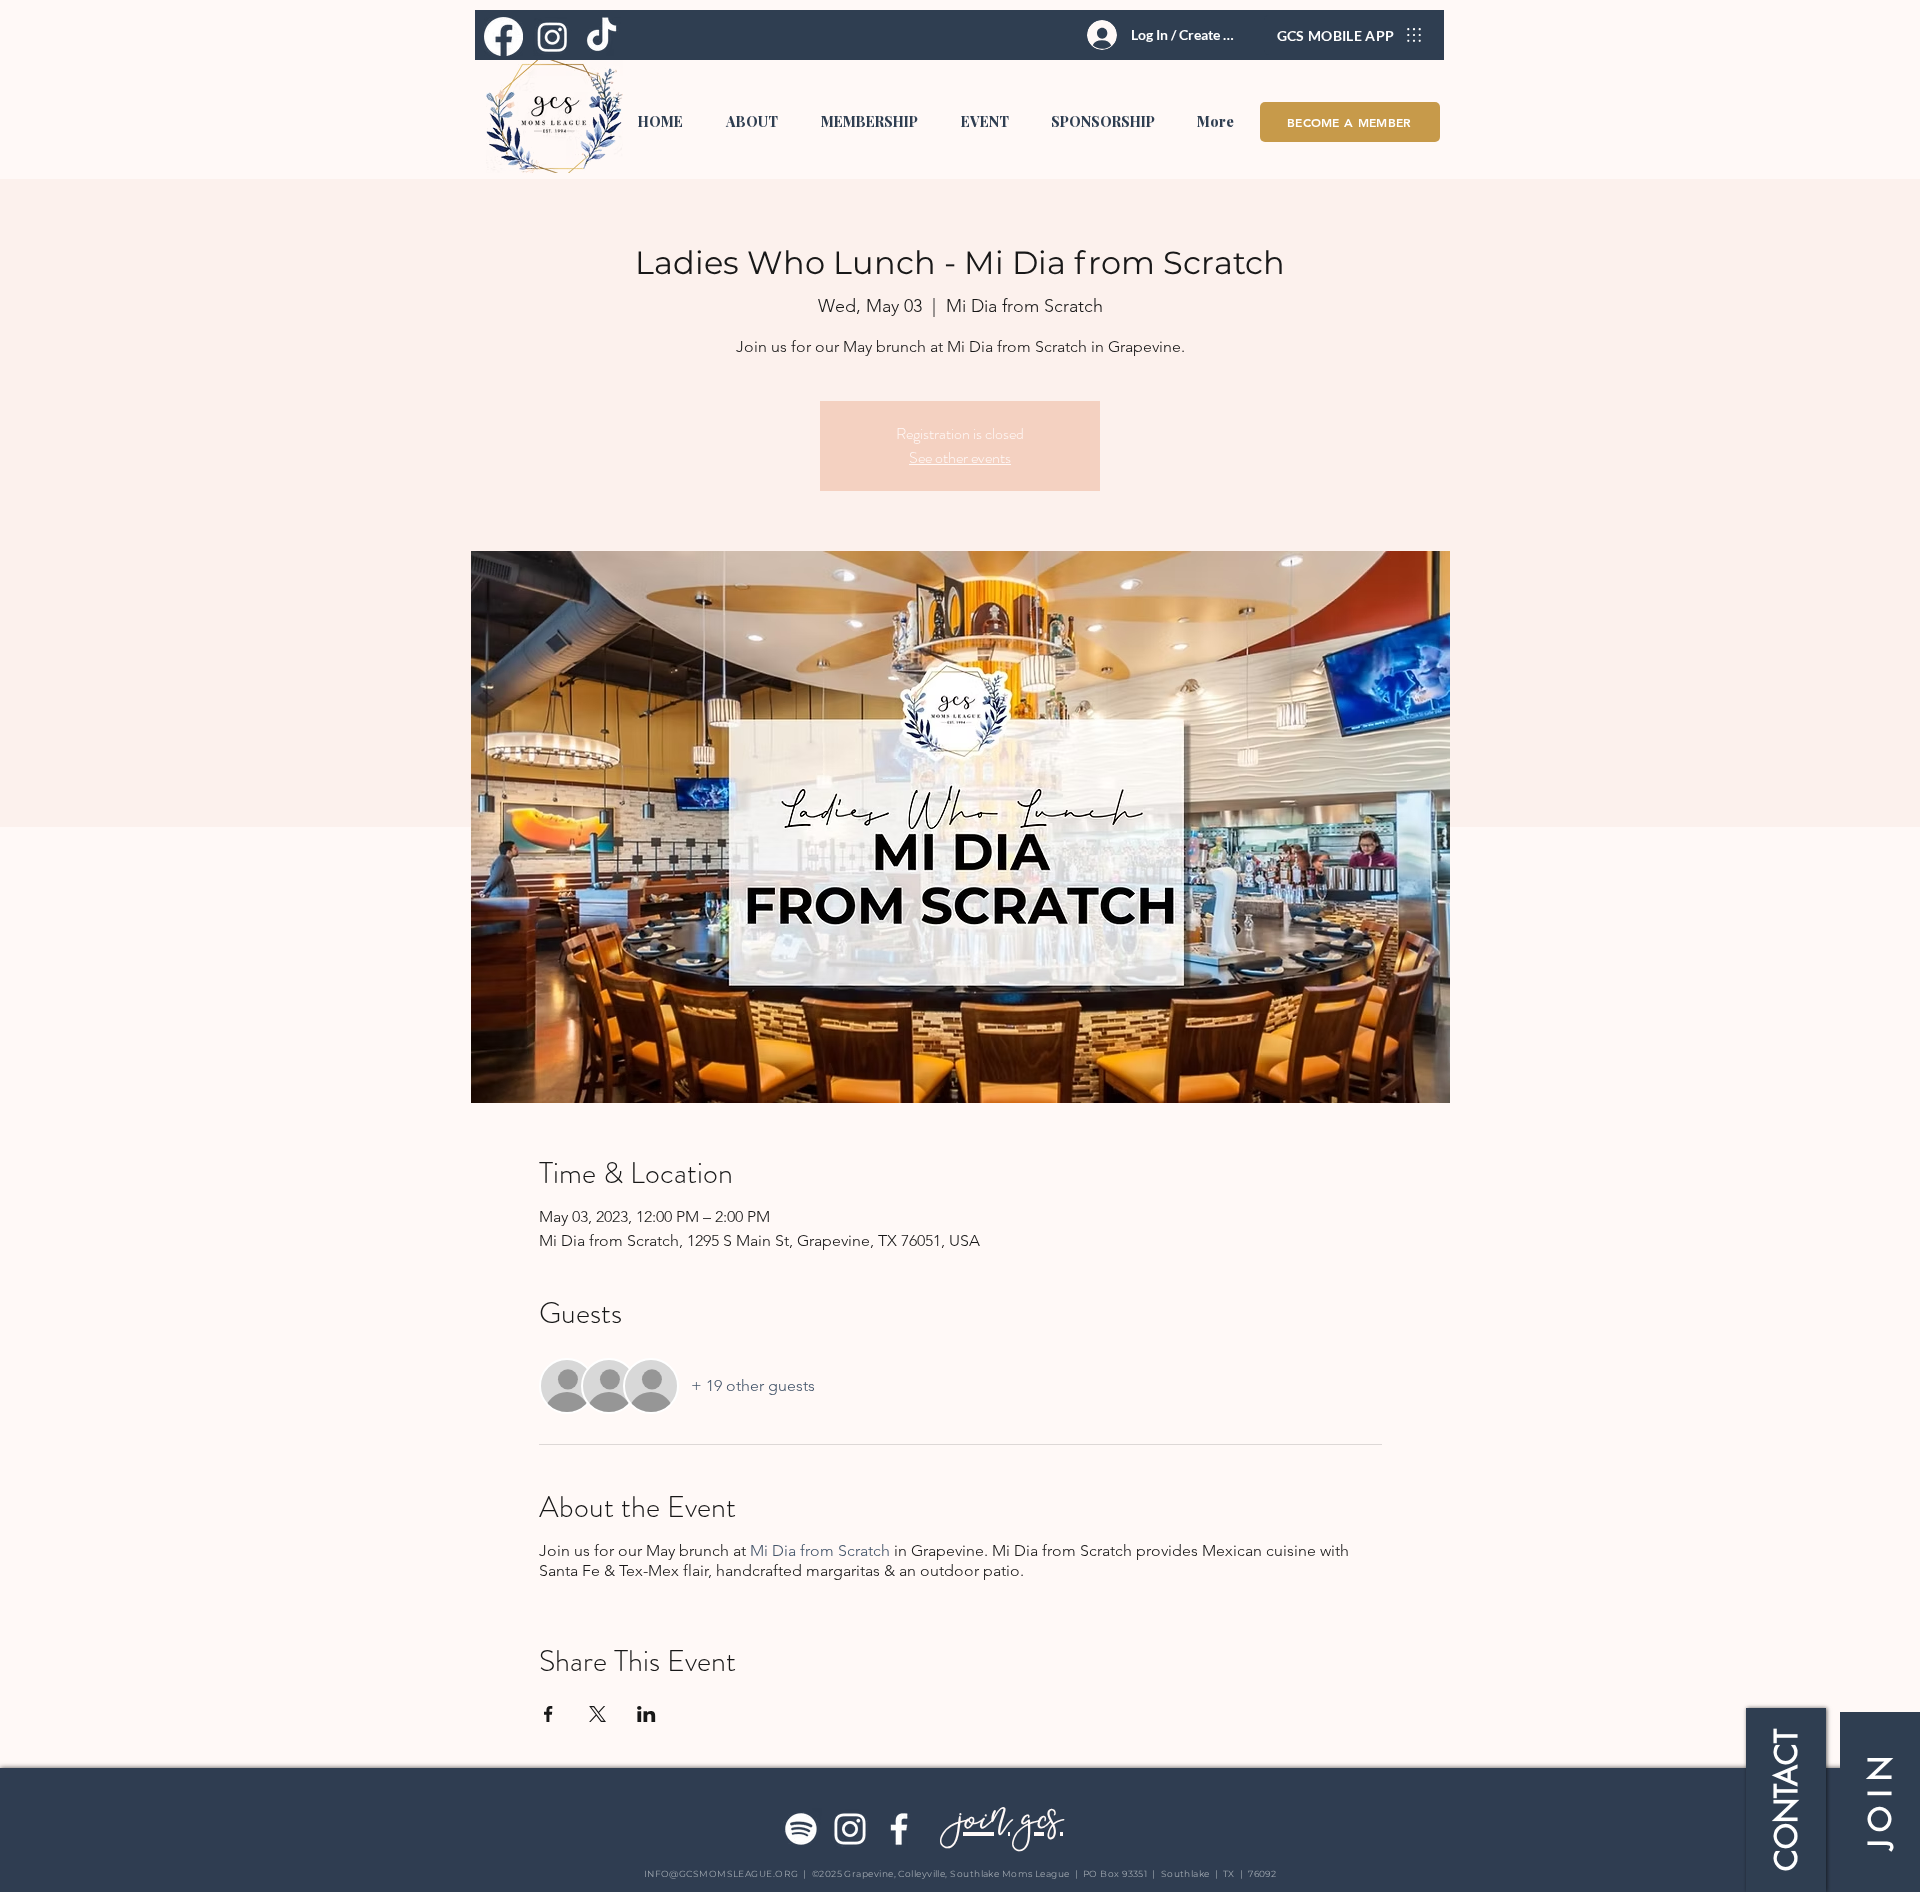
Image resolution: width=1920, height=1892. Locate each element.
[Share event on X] (597, 1714)
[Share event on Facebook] (548, 1714)
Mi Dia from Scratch (820, 1550)
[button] (751, 122)
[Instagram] (850, 1829)
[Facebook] (899, 1829)
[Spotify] (801, 1829)
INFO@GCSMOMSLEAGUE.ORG (721, 1873)
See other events (960, 457)
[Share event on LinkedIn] (646, 1714)
